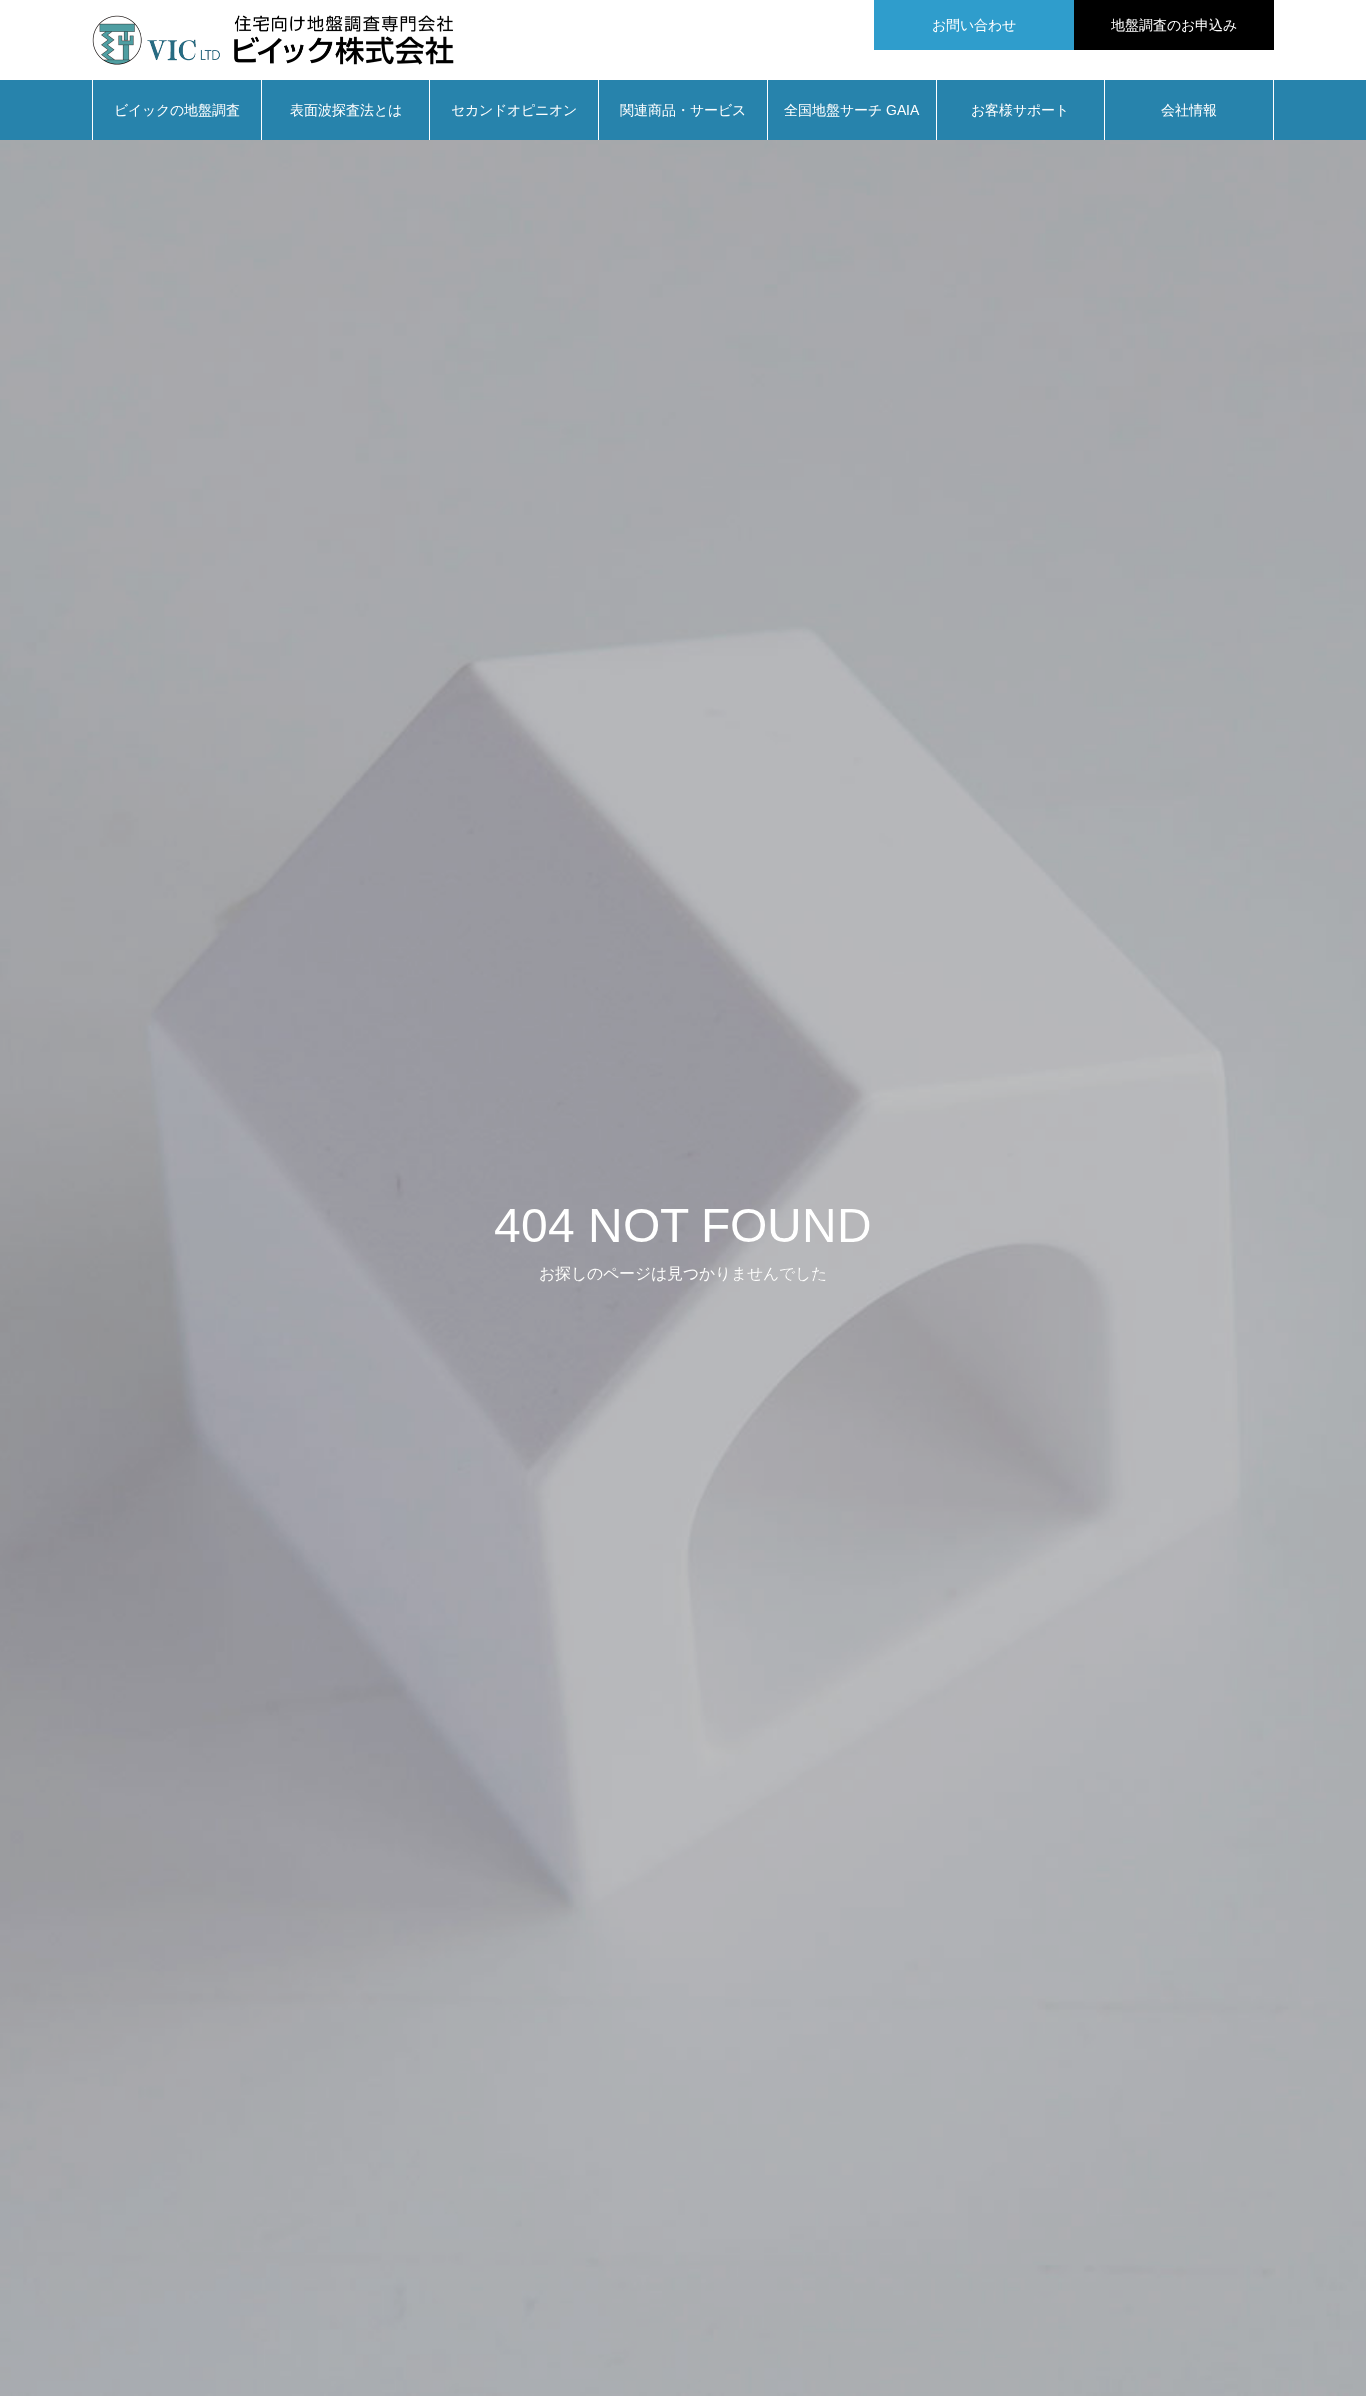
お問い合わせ (974, 25)
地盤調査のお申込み (1174, 25)
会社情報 (1189, 110)
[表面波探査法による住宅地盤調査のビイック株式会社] (273, 40)
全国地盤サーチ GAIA (851, 110)
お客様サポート (1020, 110)
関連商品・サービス (683, 110)
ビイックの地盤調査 (177, 110)
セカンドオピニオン (514, 110)
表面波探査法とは (346, 110)
